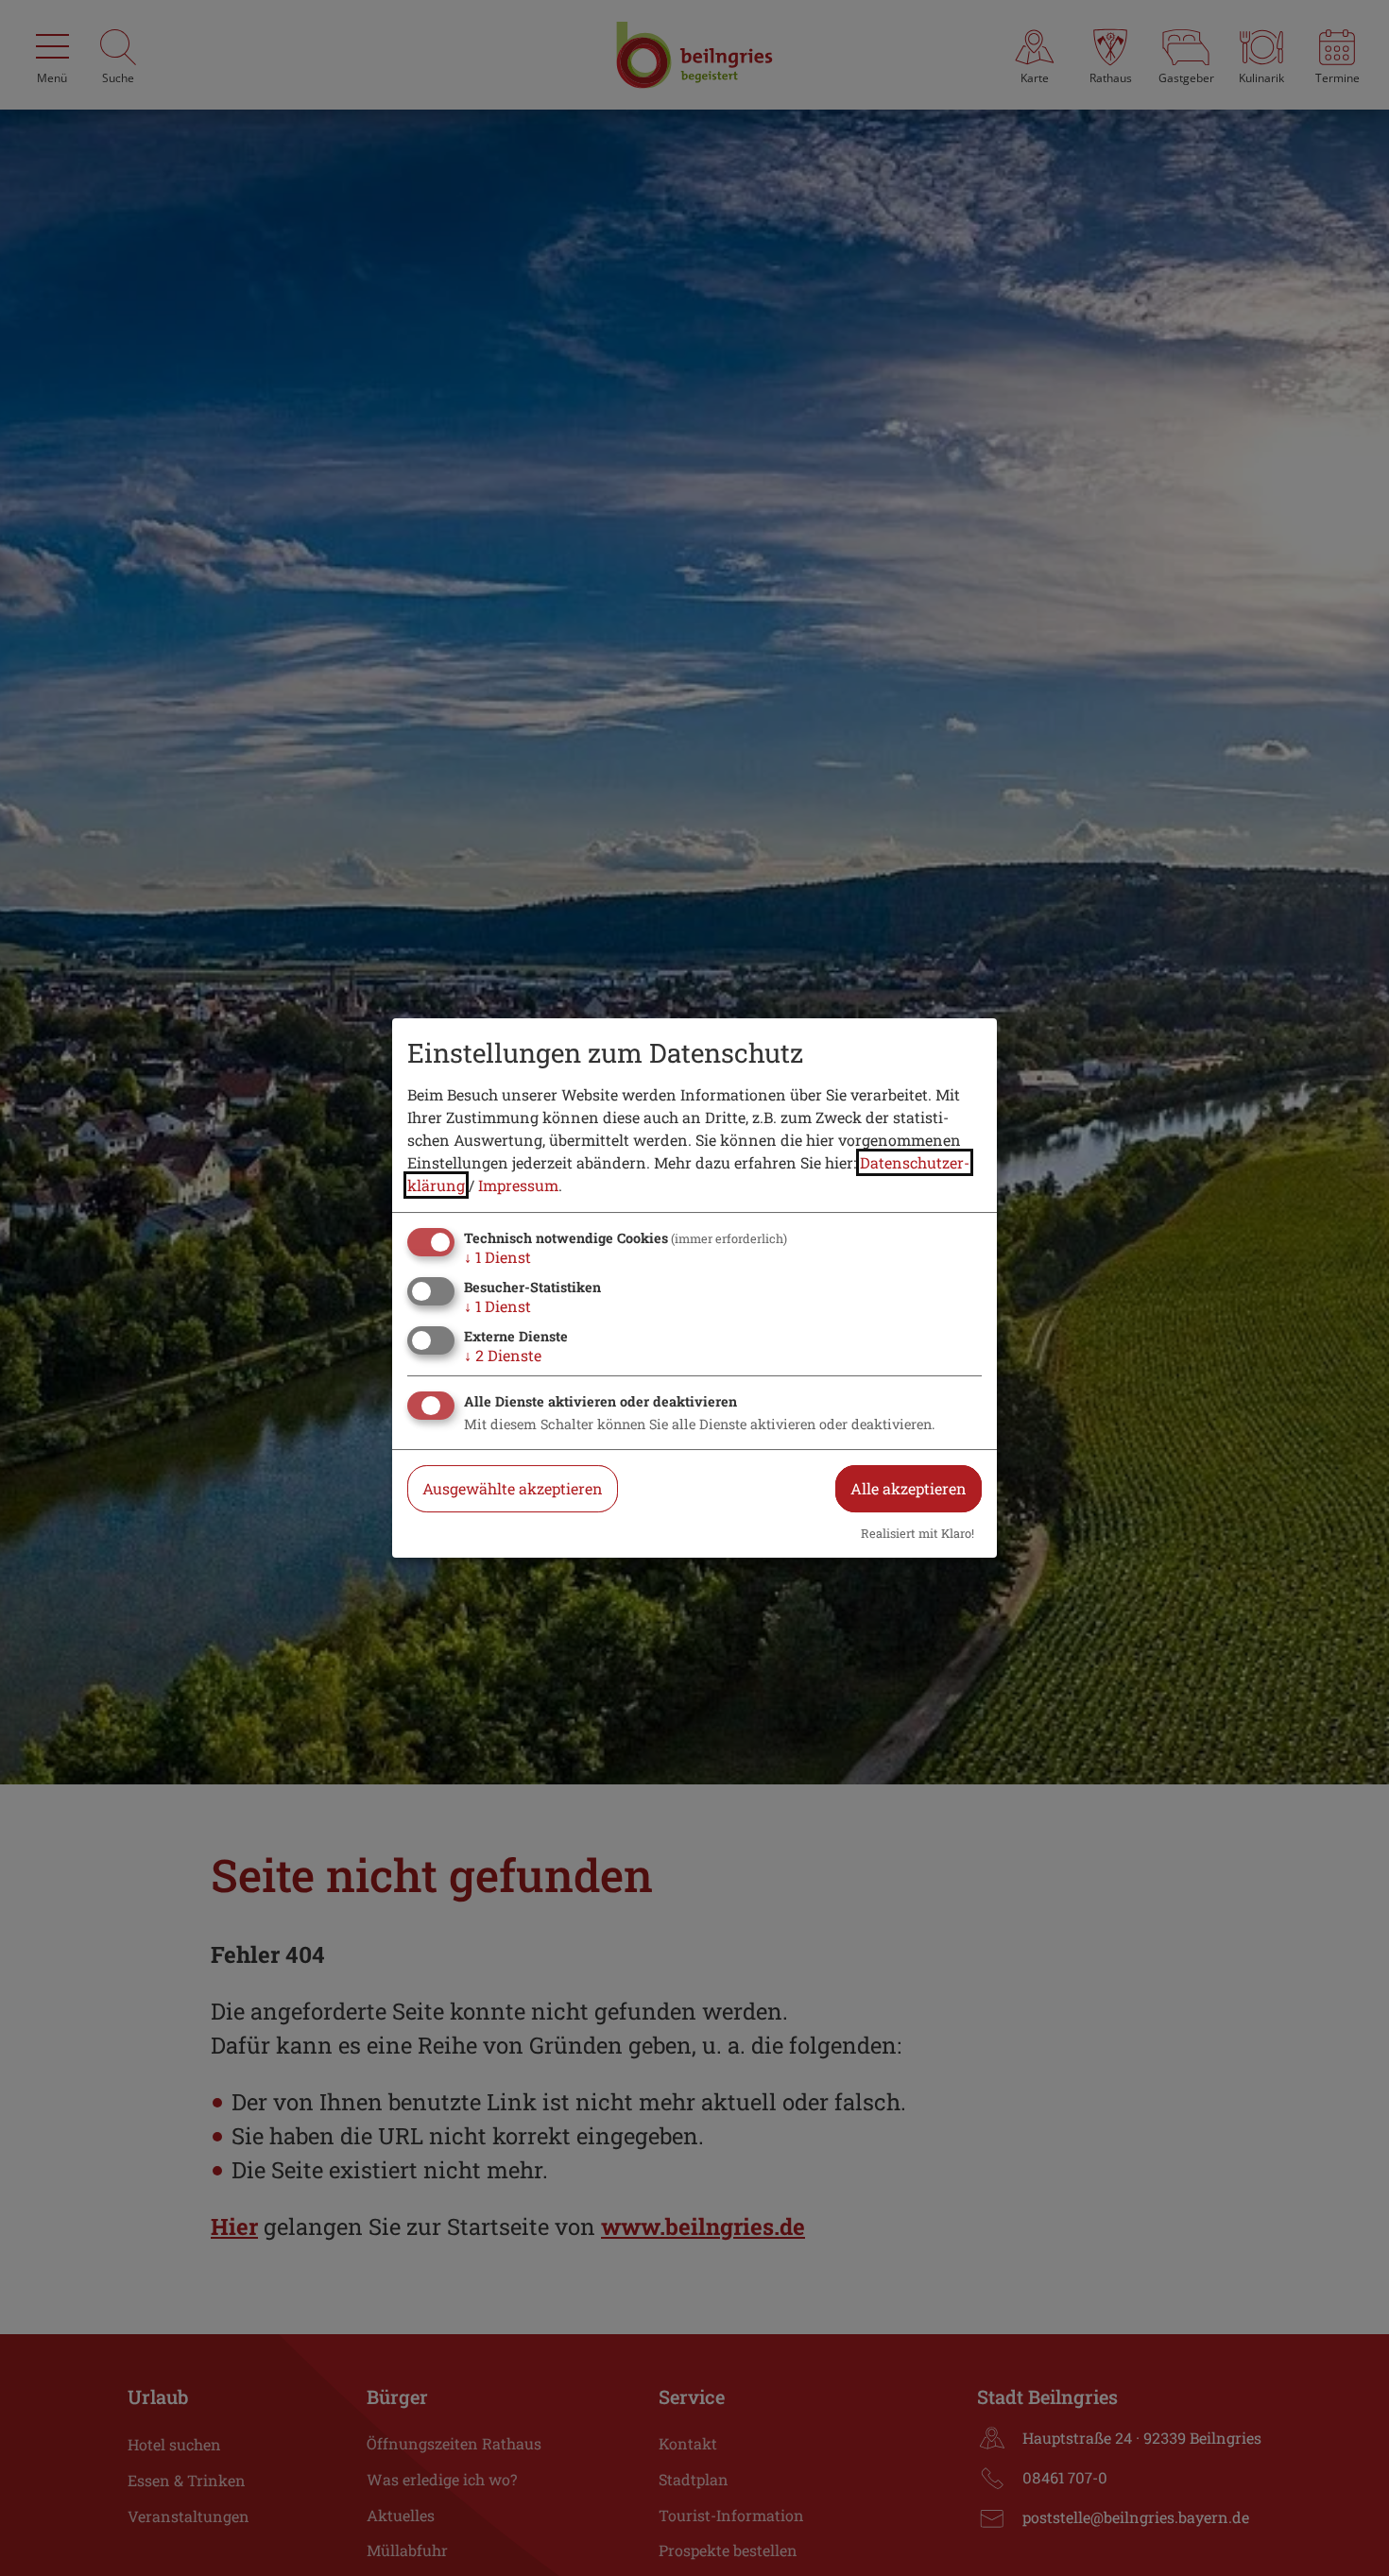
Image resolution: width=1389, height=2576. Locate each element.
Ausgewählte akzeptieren (513, 1488)
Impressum (518, 1185)
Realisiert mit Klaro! (917, 1533)
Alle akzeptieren (909, 1488)
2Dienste (503, 1355)
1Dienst (497, 1257)
